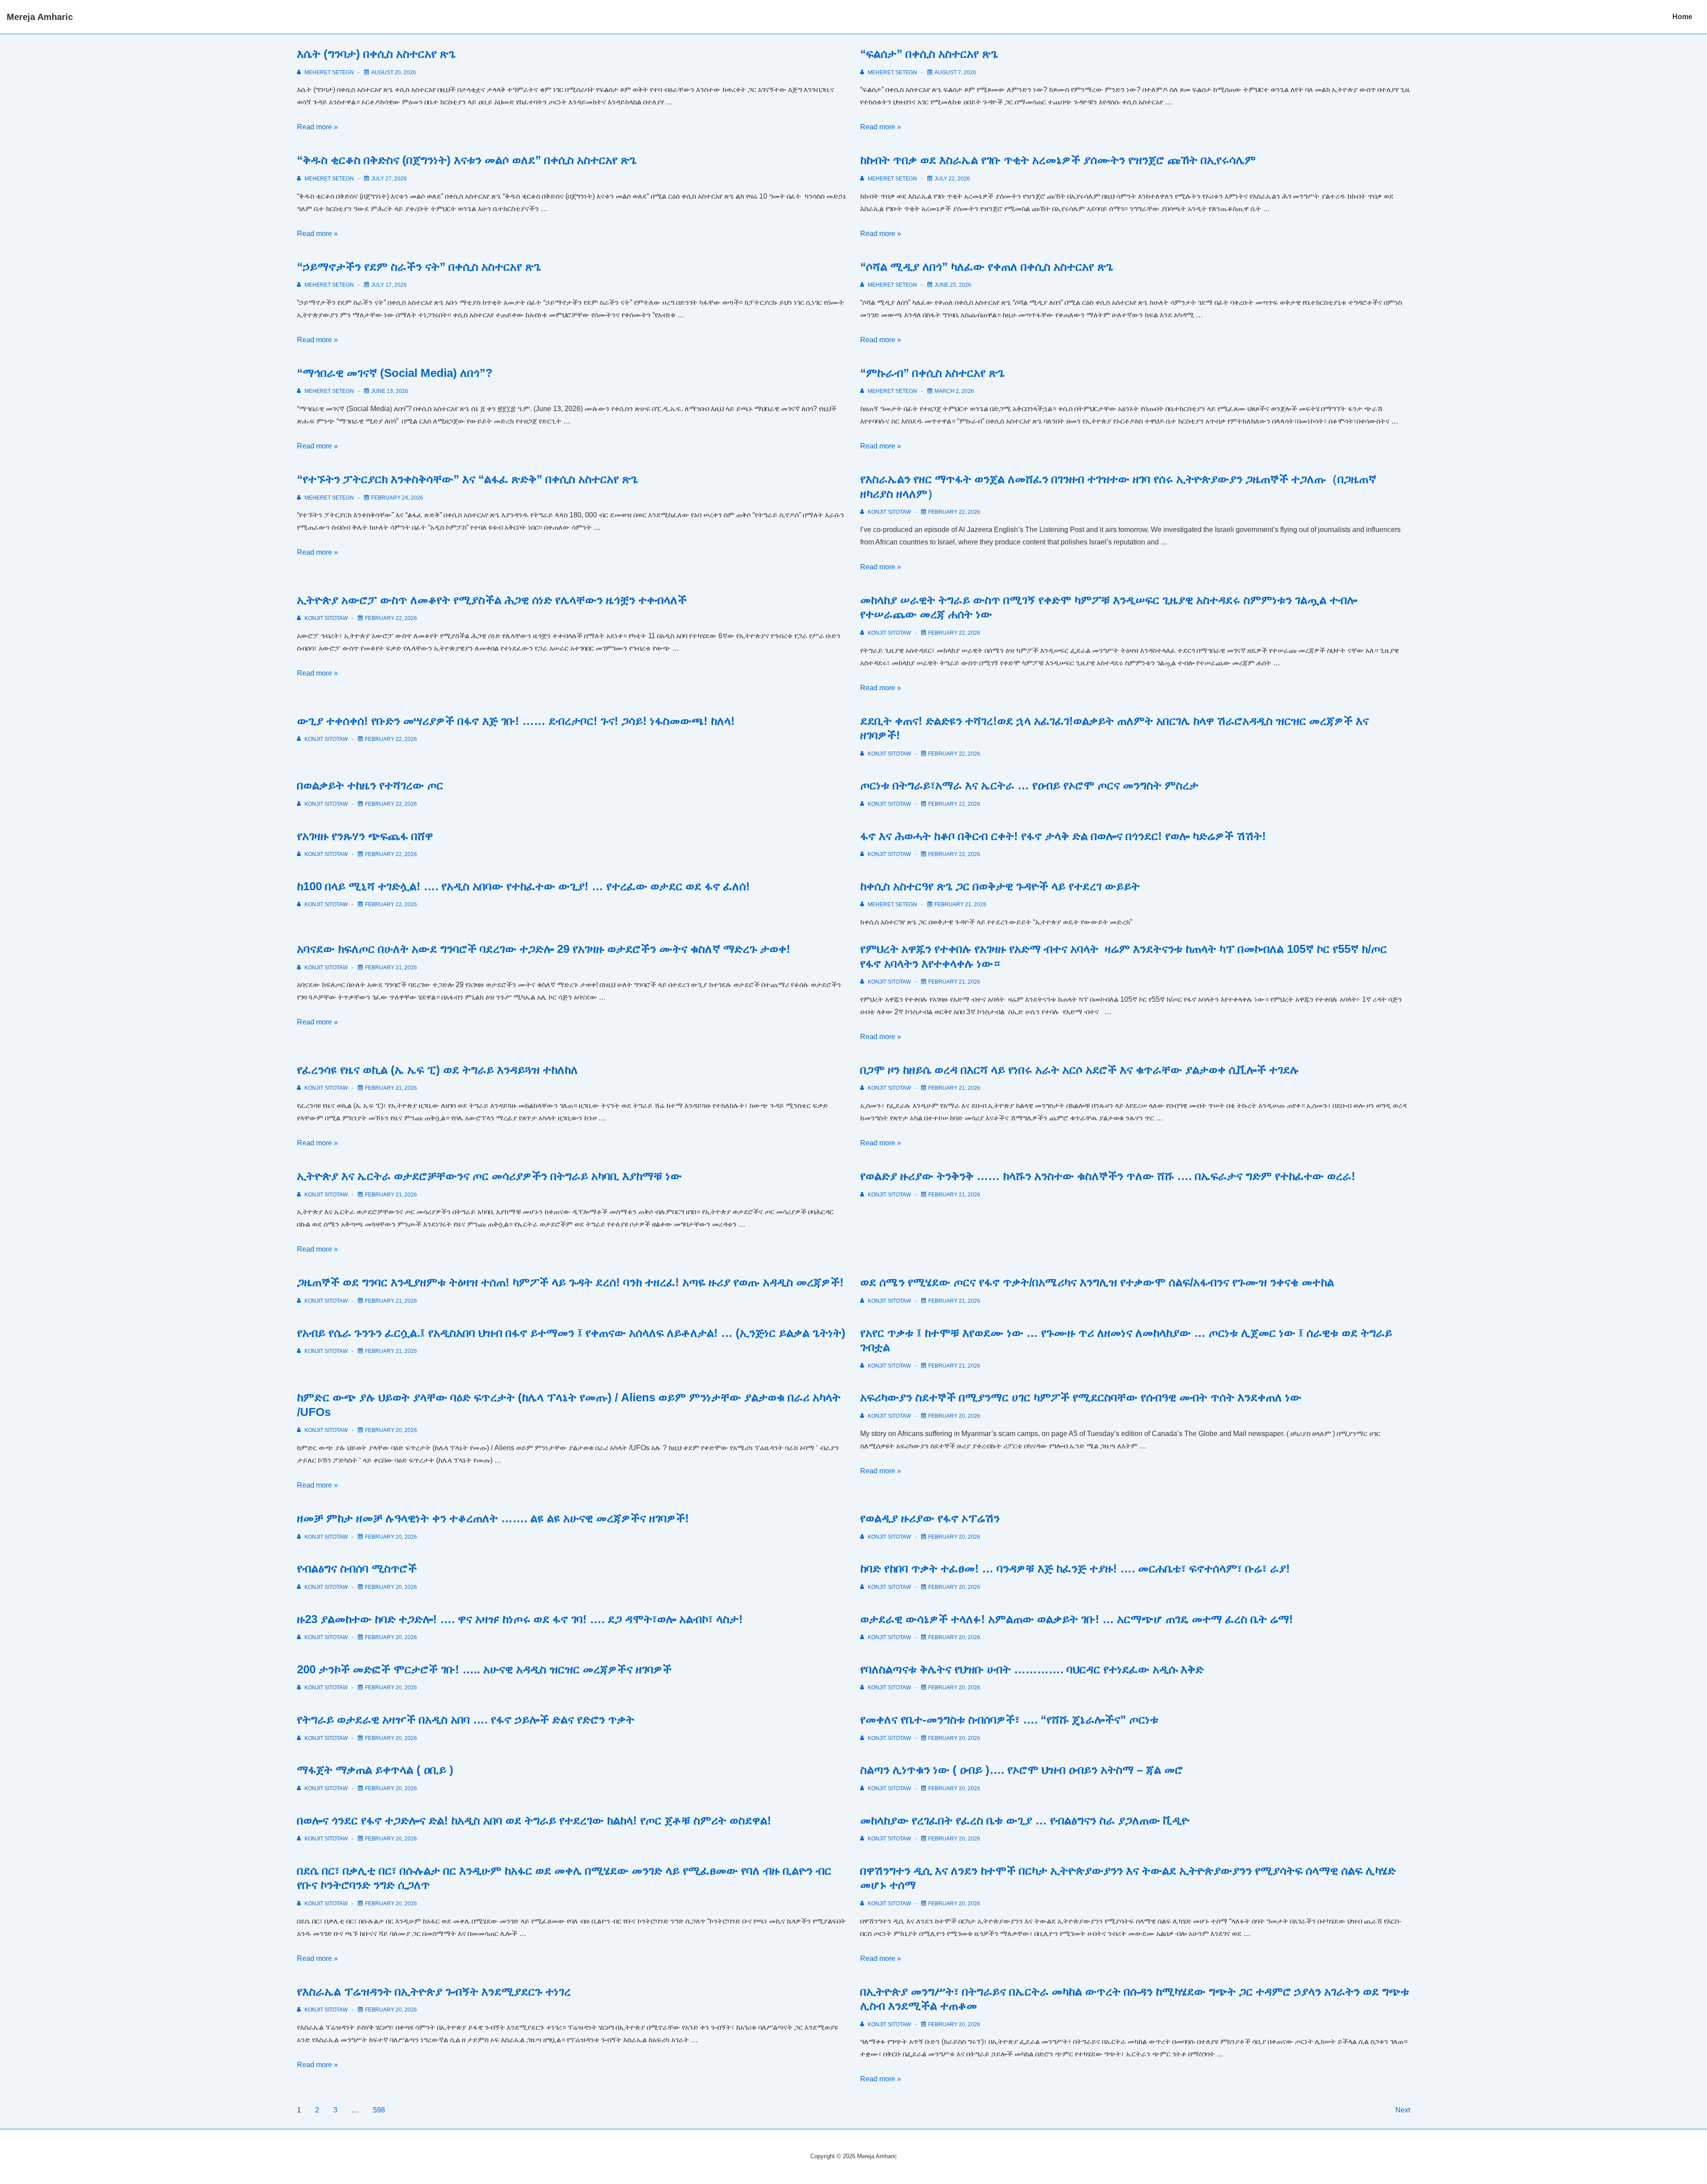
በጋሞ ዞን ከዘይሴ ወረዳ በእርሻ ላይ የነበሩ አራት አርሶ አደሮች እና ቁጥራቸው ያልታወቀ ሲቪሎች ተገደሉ (1080, 1070)
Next (1403, 2110)
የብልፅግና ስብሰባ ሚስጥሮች (357, 1568)
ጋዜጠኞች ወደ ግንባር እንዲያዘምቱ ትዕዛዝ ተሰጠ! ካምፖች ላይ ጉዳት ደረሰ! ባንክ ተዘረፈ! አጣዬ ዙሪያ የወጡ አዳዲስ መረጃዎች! (570, 1282)
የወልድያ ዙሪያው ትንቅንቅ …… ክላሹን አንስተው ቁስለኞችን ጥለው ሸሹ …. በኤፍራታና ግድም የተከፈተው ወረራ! (1108, 1176)
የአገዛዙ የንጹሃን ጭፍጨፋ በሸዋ (365, 836)
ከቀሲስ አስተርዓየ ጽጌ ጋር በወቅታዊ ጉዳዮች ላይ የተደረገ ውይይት (1000, 886)
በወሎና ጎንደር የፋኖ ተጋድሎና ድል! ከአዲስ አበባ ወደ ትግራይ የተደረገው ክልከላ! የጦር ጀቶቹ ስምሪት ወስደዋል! (534, 1820)
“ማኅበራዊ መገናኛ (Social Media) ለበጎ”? (395, 373)
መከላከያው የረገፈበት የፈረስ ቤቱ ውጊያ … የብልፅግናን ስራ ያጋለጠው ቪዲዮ (1025, 1820)
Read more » (317, 127)
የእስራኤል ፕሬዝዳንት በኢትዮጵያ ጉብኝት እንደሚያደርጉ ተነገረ (434, 1992)
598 (379, 2110)
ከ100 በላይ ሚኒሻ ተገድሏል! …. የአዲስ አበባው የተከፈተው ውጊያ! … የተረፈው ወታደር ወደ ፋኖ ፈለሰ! (523, 886)
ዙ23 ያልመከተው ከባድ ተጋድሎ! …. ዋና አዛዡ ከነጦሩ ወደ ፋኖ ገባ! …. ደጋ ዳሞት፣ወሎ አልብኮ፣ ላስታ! (520, 1619)
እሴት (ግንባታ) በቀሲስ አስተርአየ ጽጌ (376, 54)
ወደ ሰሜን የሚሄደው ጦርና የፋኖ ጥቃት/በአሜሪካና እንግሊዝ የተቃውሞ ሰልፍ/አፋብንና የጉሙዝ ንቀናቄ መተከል (1097, 1282)
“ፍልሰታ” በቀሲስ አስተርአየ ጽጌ (929, 54)
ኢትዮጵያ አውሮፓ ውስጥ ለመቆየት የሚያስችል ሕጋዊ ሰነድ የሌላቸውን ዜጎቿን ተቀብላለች (492, 600)
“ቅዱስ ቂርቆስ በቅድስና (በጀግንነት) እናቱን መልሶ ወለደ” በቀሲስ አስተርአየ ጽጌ (467, 160)
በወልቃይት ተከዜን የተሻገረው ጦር (370, 785)
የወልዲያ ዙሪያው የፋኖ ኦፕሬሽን (930, 1518)
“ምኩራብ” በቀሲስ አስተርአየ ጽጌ (932, 373)
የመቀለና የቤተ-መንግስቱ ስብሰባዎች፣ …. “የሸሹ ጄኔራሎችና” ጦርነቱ (1009, 1720)
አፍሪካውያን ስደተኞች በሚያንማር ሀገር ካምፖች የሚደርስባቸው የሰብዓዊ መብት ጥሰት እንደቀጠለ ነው (1081, 1397)
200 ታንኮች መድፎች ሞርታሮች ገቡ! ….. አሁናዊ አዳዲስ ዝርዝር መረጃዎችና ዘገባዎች (484, 1669)
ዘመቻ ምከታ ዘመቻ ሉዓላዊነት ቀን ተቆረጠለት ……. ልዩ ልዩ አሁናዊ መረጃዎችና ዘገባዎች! (493, 1518)
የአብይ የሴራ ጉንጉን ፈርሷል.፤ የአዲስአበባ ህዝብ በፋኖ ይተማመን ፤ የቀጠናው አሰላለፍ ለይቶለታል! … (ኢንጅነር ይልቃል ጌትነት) (571, 1333)
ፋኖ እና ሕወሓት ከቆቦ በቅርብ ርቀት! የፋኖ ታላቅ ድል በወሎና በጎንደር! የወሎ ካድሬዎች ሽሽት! (1063, 836)
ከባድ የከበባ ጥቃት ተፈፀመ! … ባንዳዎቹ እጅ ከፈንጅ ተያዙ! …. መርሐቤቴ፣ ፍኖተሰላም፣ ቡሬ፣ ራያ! (1075, 1568)
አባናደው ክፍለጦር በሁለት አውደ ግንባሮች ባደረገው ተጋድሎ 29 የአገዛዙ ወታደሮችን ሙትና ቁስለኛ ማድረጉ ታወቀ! (544, 949)
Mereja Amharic (40, 17)
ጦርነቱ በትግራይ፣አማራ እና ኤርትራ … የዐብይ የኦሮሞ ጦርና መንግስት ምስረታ (1029, 785)
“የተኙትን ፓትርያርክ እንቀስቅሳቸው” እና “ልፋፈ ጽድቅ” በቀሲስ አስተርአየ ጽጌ (467, 479)
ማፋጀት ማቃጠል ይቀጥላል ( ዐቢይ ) (375, 1770)
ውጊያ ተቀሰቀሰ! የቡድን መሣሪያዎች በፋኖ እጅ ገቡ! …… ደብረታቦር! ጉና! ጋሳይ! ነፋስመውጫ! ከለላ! (516, 721)
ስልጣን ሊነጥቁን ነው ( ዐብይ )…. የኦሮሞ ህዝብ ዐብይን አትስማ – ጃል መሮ (1022, 1770)
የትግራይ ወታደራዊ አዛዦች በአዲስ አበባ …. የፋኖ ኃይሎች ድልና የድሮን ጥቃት (466, 1720)
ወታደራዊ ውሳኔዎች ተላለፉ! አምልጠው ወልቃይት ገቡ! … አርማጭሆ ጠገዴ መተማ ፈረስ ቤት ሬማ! (1077, 1619)
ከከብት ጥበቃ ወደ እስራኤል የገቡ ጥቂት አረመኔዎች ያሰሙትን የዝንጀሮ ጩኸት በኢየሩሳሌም (1058, 160)
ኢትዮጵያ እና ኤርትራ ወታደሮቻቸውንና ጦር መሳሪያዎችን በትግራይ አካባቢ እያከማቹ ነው (489, 1176)
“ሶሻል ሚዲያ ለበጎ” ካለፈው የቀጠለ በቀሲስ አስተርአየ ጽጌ (987, 267)
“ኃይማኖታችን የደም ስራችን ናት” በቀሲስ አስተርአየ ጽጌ (419, 267)
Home (1682, 17)
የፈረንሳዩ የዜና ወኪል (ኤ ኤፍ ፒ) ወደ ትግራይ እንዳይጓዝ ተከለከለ (437, 1070)
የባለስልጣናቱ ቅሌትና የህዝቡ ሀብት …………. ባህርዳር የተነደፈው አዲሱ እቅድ (1032, 1669)
